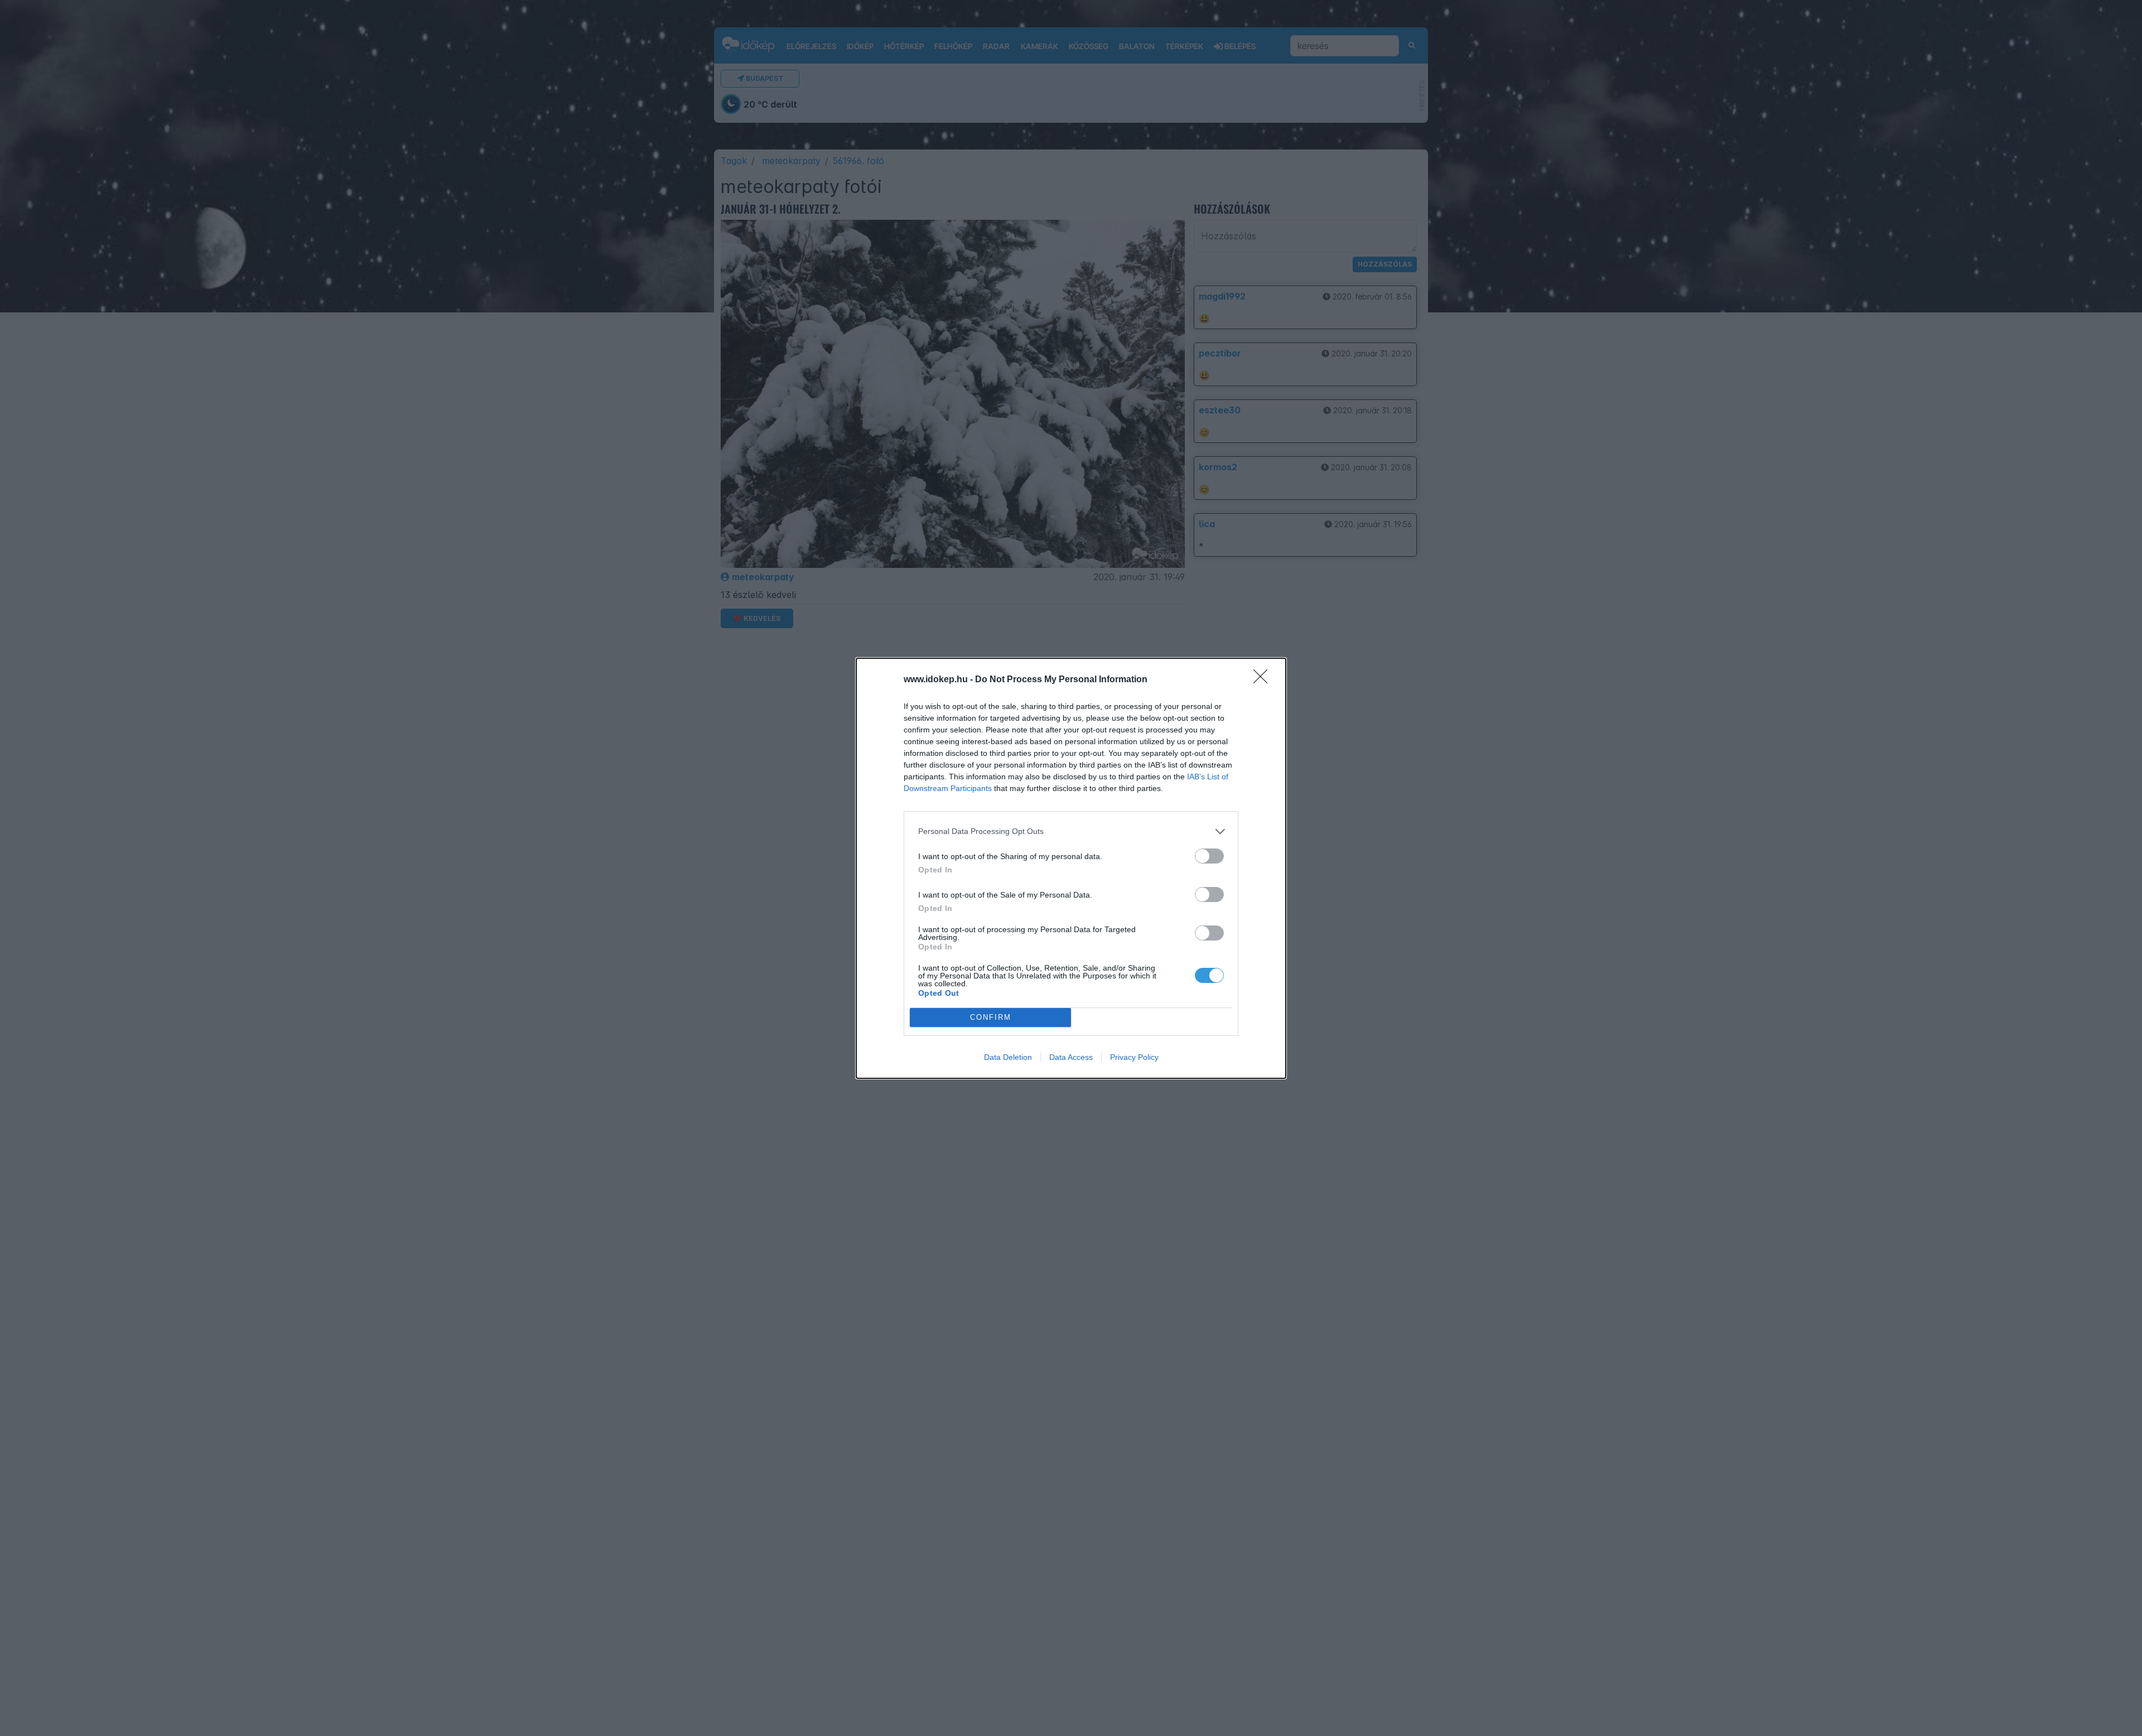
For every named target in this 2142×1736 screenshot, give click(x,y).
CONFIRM (991, 1017)
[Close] (1264, 680)
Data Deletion (1008, 1057)
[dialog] (1071, 868)
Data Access (1071, 1057)
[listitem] (1071, 831)
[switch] (1209, 856)
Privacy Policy (1134, 1057)
